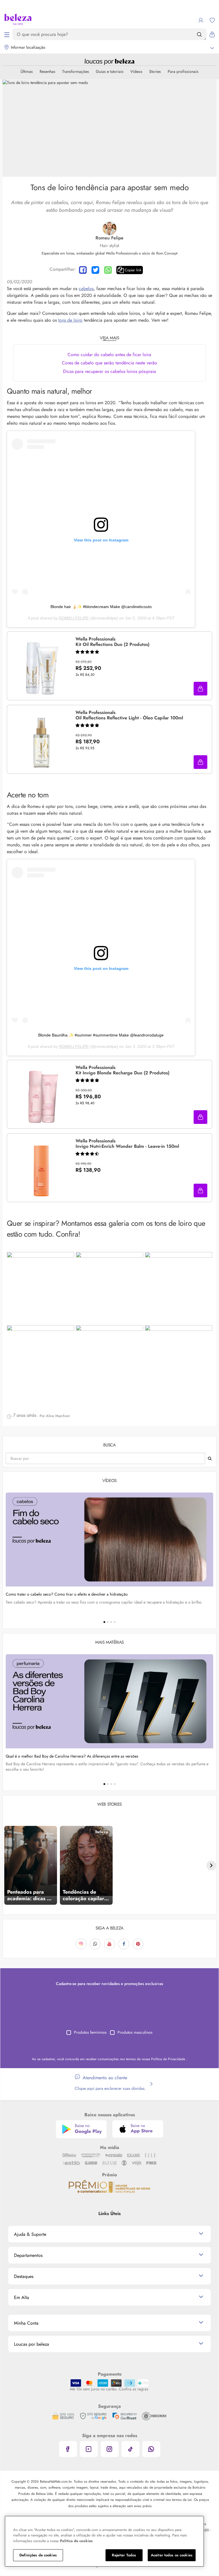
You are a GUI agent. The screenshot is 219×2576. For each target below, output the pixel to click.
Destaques (24, 2276)
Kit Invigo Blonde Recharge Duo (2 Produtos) (122, 1070)
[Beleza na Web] (18, 20)
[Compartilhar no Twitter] (95, 270)
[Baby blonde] (179, 1361)
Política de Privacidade (169, 2059)
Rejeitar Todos (124, 2555)
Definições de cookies (38, 2555)
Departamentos (28, 2255)
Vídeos (136, 71)
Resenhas (47, 71)
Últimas (27, 71)
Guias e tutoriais (110, 71)
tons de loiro (70, 320)
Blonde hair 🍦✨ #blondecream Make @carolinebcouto (101, 607)
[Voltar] (8, 1865)
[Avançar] (211, 1865)
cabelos (86, 289)
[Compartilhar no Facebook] (83, 270)
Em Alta (22, 2297)
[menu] (7, 34)
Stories (155, 71)
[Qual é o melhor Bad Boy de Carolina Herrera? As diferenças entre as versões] (109, 1701)
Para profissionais (183, 71)
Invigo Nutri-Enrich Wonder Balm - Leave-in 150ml (127, 1144)
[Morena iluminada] (109, 1361)
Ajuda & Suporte (30, 2234)
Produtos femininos (90, 2032)
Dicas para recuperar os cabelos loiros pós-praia (109, 371)
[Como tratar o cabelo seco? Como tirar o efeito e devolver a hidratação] (109, 1540)
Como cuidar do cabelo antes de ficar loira (109, 355)
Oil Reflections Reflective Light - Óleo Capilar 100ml (129, 715)
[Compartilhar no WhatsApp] (108, 270)
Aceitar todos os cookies (172, 2555)
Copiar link (133, 270)
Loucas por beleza (32, 2344)
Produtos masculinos (135, 2032)
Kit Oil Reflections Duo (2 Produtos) (112, 642)
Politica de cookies (76, 2541)
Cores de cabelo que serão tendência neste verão (109, 363)
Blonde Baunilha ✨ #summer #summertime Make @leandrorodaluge (101, 1035)
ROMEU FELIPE (74, 618)
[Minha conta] (201, 20)
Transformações (76, 71)
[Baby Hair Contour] (40, 1288)
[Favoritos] (212, 20)
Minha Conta (26, 2323)
